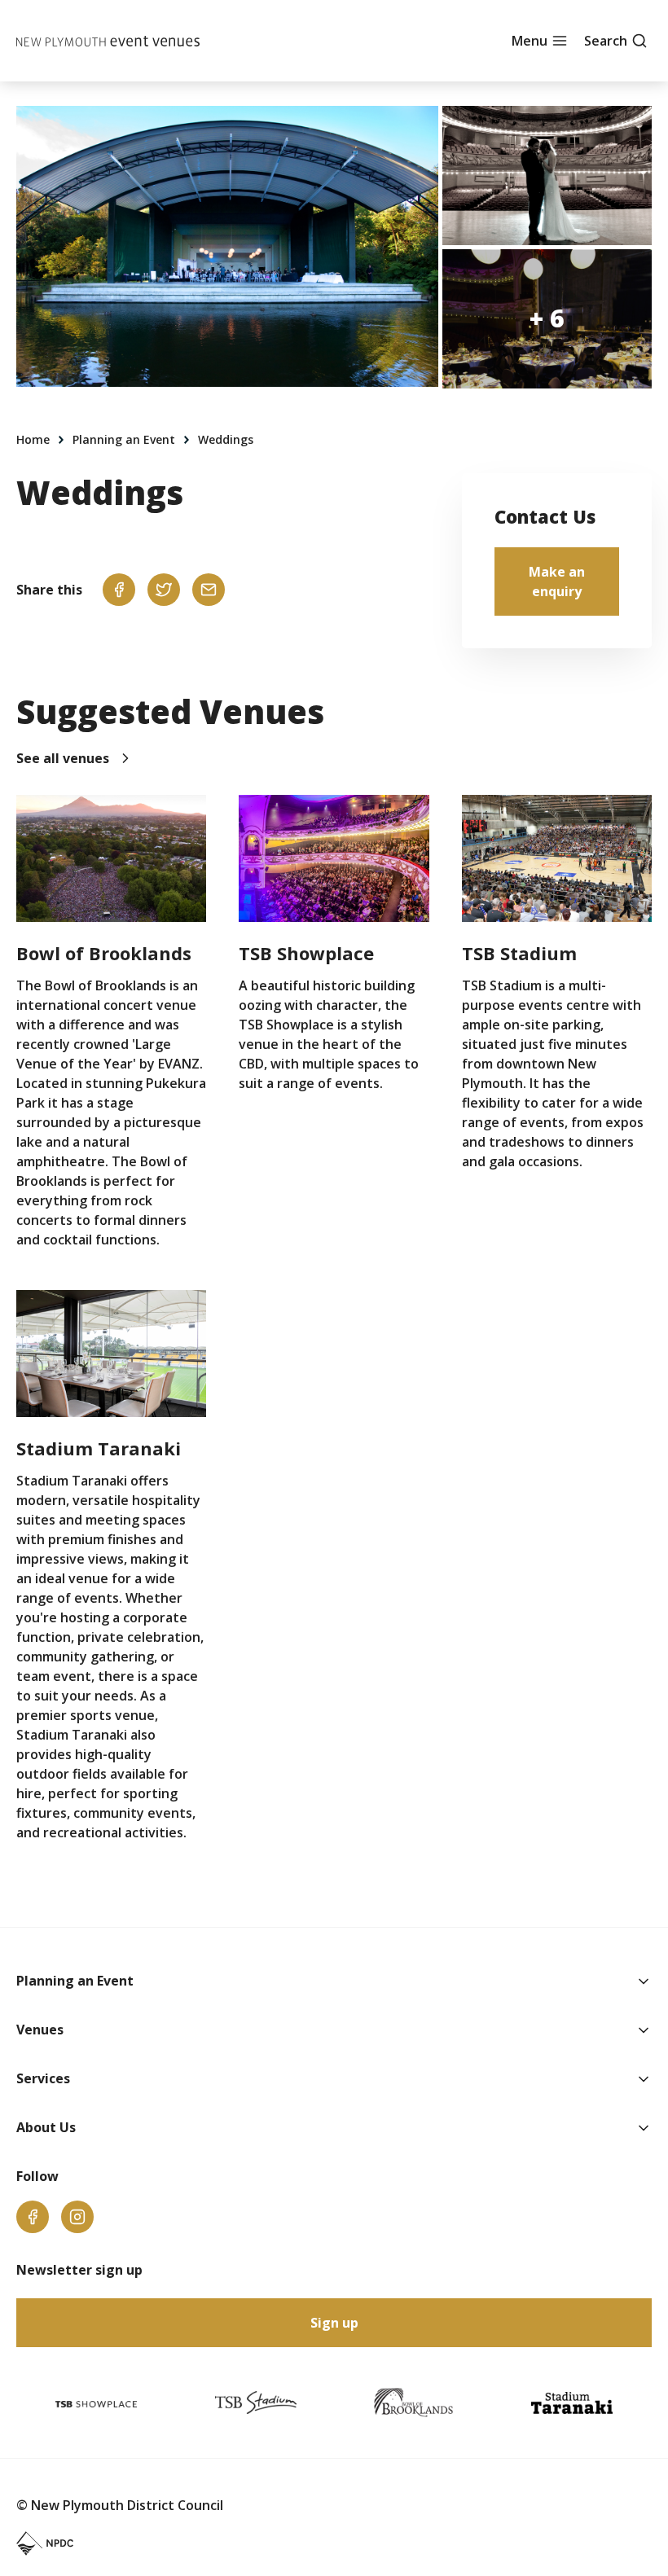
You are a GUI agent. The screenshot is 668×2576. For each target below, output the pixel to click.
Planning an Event (125, 439)
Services (43, 2078)
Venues (40, 2030)
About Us (46, 2127)
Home (35, 439)
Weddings (226, 439)
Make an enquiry (557, 581)
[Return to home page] (108, 41)
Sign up (334, 2323)
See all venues (63, 758)
